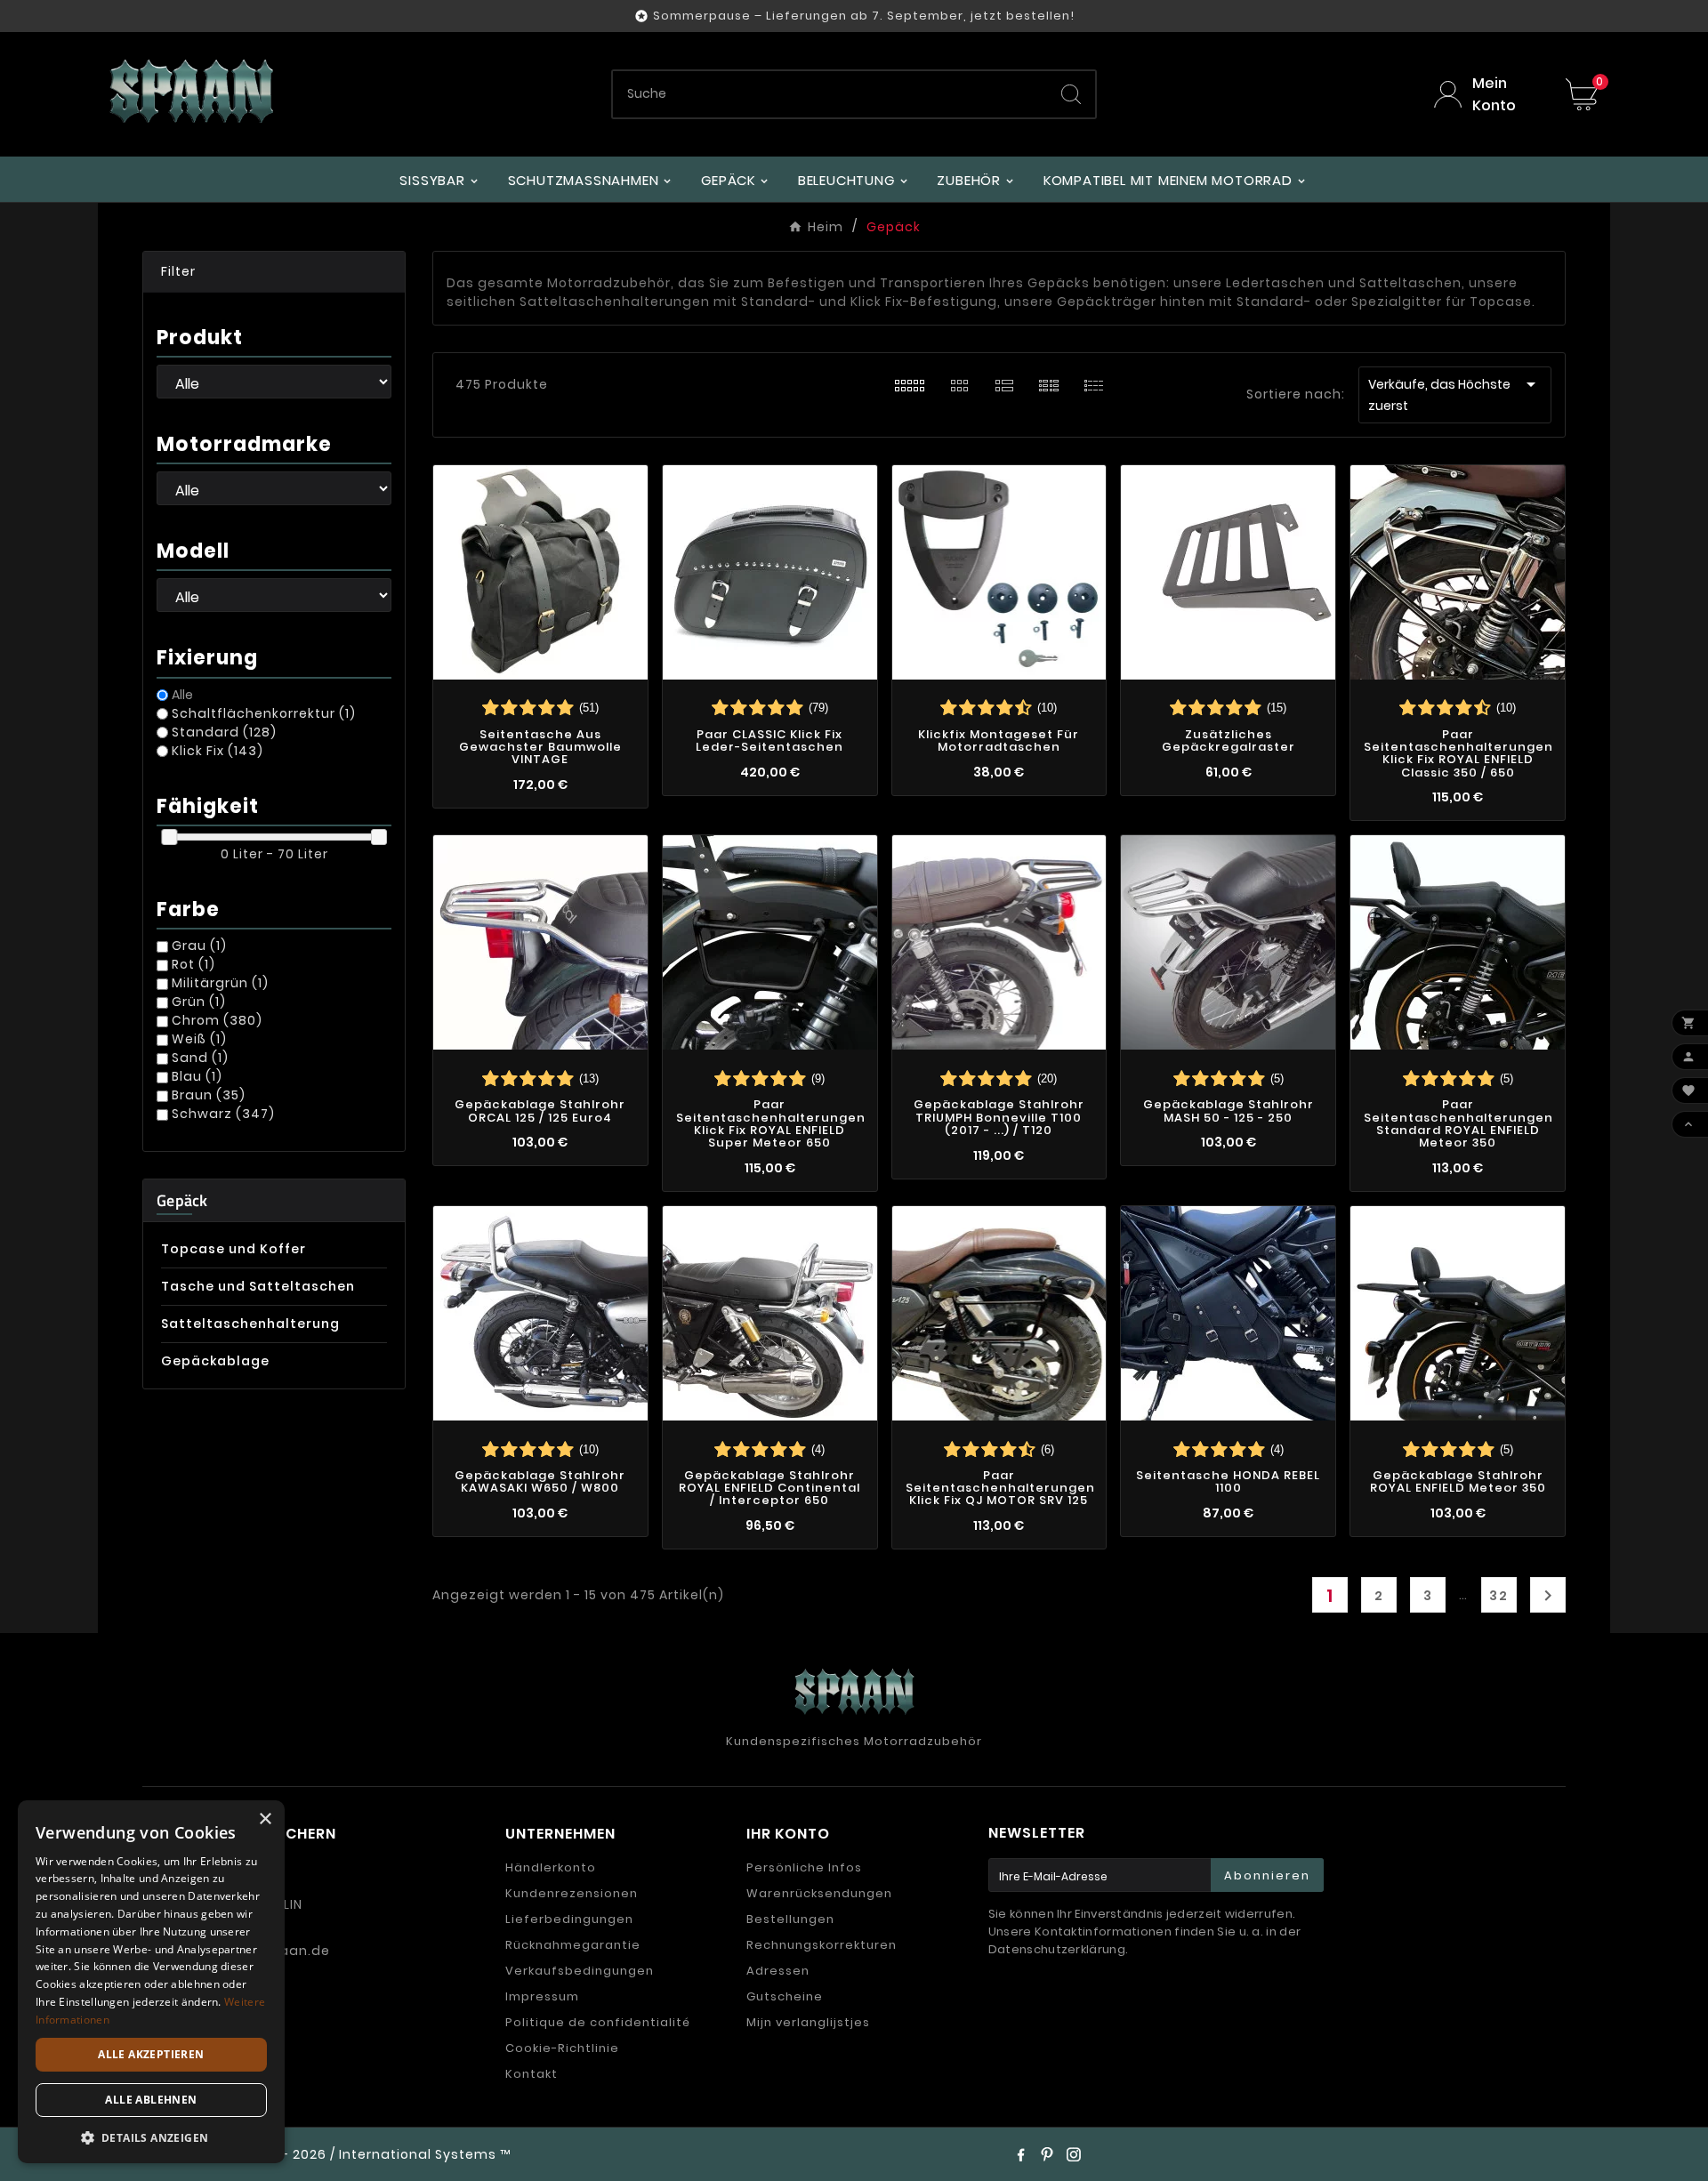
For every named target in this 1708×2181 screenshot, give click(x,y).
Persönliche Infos (804, 1867)
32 (1499, 1596)
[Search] (1071, 94)
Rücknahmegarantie (573, 1945)
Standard (224, 732)
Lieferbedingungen (569, 1919)
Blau (197, 1076)
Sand (200, 1058)
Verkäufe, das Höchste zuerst (1455, 394)
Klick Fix (218, 751)
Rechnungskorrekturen (822, 1945)
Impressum (542, 1996)
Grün (199, 1002)
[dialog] (151, 1982)
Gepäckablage (215, 1361)
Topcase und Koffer (234, 1249)
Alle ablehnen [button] (151, 2100)
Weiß (199, 1039)
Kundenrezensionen (572, 1893)
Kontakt (532, 2074)
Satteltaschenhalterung (250, 1324)
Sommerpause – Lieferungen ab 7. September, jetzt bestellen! (864, 16)
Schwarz (223, 1114)
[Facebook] (1020, 2154)
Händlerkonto (551, 1867)
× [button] (265, 1819)
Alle (182, 695)
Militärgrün (220, 983)
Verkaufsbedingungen (580, 1971)
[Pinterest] (1047, 2154)
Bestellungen (790, 1919)
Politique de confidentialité (598, 2022)
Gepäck (182, 1200)
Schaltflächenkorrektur (264, 713)
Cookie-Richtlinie (562, 2048)
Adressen (778, 1971)
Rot (193, 964)
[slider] (169, 837)
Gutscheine (785, 1996)
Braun (209, 1095)
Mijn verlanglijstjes (808, 2022)
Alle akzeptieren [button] (151, 2054)
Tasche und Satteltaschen (258, 1286)
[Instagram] (1074, 2154)
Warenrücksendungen (819, 1893)
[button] (274, 272)
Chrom (217, 1020)
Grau (199, 946)
